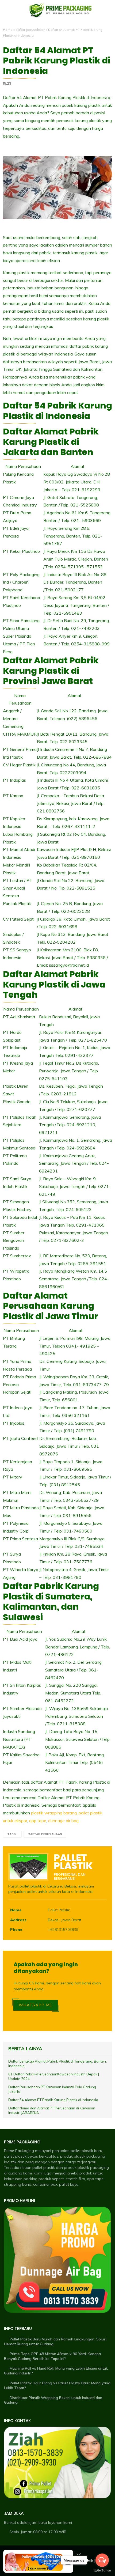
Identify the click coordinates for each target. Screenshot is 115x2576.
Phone (16, 1930)
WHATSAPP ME (36, 2005)
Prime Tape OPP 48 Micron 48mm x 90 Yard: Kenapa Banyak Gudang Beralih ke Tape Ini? (52, 2356)
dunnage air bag (63, 1821)
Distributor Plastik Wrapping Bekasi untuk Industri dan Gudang (53, 2400)
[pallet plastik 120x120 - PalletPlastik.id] (34, 2561)
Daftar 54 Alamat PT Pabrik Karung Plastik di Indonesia (53, 2100)
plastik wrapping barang (54, 1813)
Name (16, 1910)
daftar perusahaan (30, 30)
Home (8, 30)
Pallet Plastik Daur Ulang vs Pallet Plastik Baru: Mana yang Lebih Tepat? (57, 2385)
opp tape (38, 1821)
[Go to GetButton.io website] (102, 2571)
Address (18, 1920)
